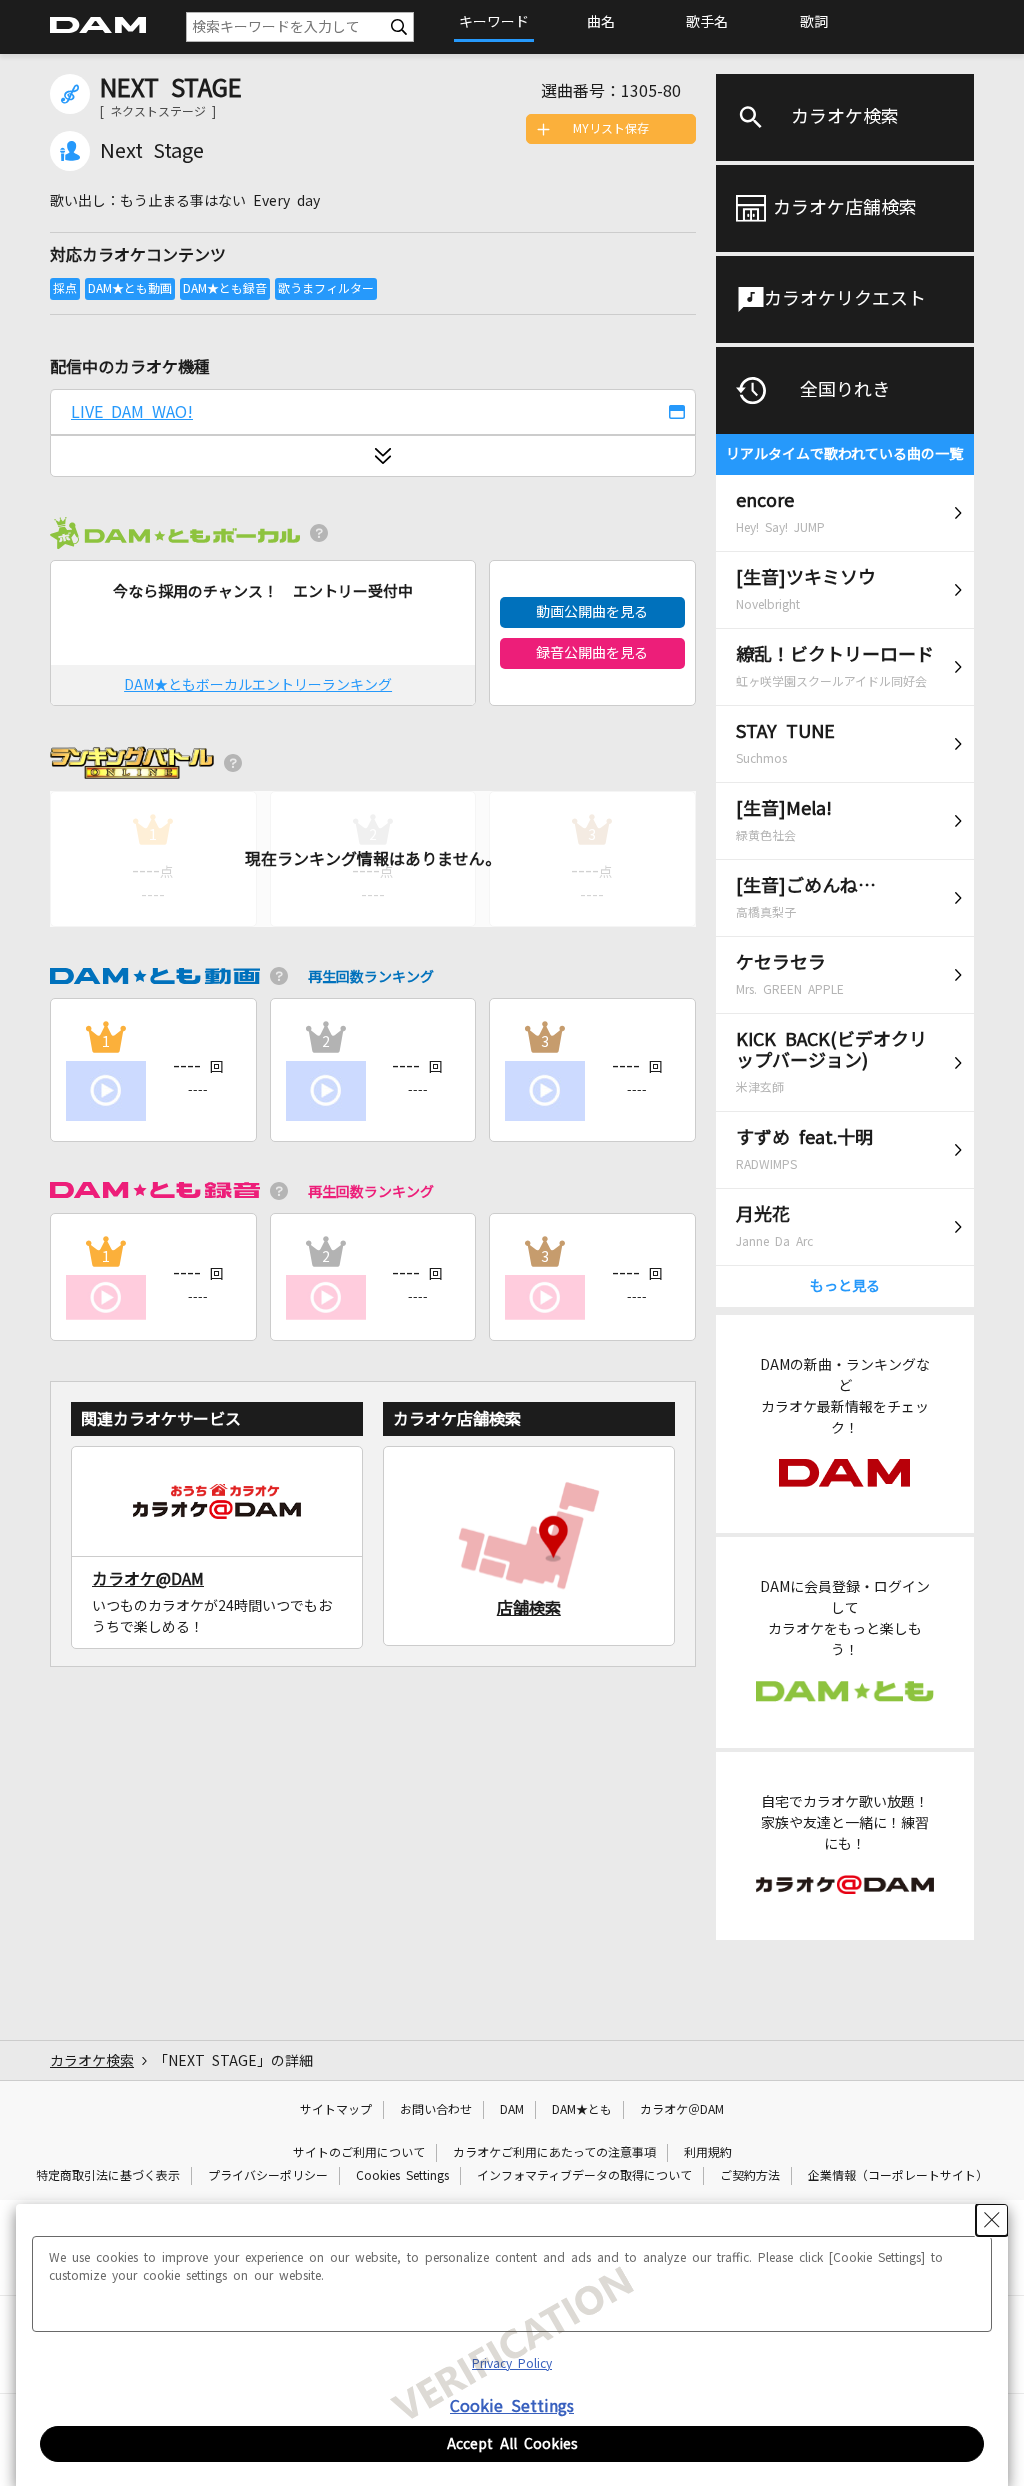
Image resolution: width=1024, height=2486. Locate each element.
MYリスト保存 (611, 129)
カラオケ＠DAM (682, 2110)
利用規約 (708, 2153)
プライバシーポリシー (268, 2176)
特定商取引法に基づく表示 (108, 2176)
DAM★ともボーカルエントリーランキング (258, 685)
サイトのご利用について (359, 2153)
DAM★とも (582, 2110)
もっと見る (845, 1286)
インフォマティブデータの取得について (584, 2176)
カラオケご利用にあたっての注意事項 (554, 2153)
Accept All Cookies (512, 2444)
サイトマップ (336, 2110)
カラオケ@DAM (148, 1579)
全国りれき (845, 390)
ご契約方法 (750, 2176)
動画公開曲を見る (592, 612)
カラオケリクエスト (845, 299)
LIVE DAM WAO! (132, 412)
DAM (512, 2110)
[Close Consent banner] (992, 2220)
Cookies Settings (402, 2176)
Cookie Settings (512, 2406)
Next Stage (152, 151)
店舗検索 (529, 1608)
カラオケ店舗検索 (845, 208)
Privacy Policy (512, 2364)
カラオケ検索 (845, 117)
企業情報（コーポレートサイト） (898, 2176)
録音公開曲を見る (592, 653)
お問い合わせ (436, 2110)
